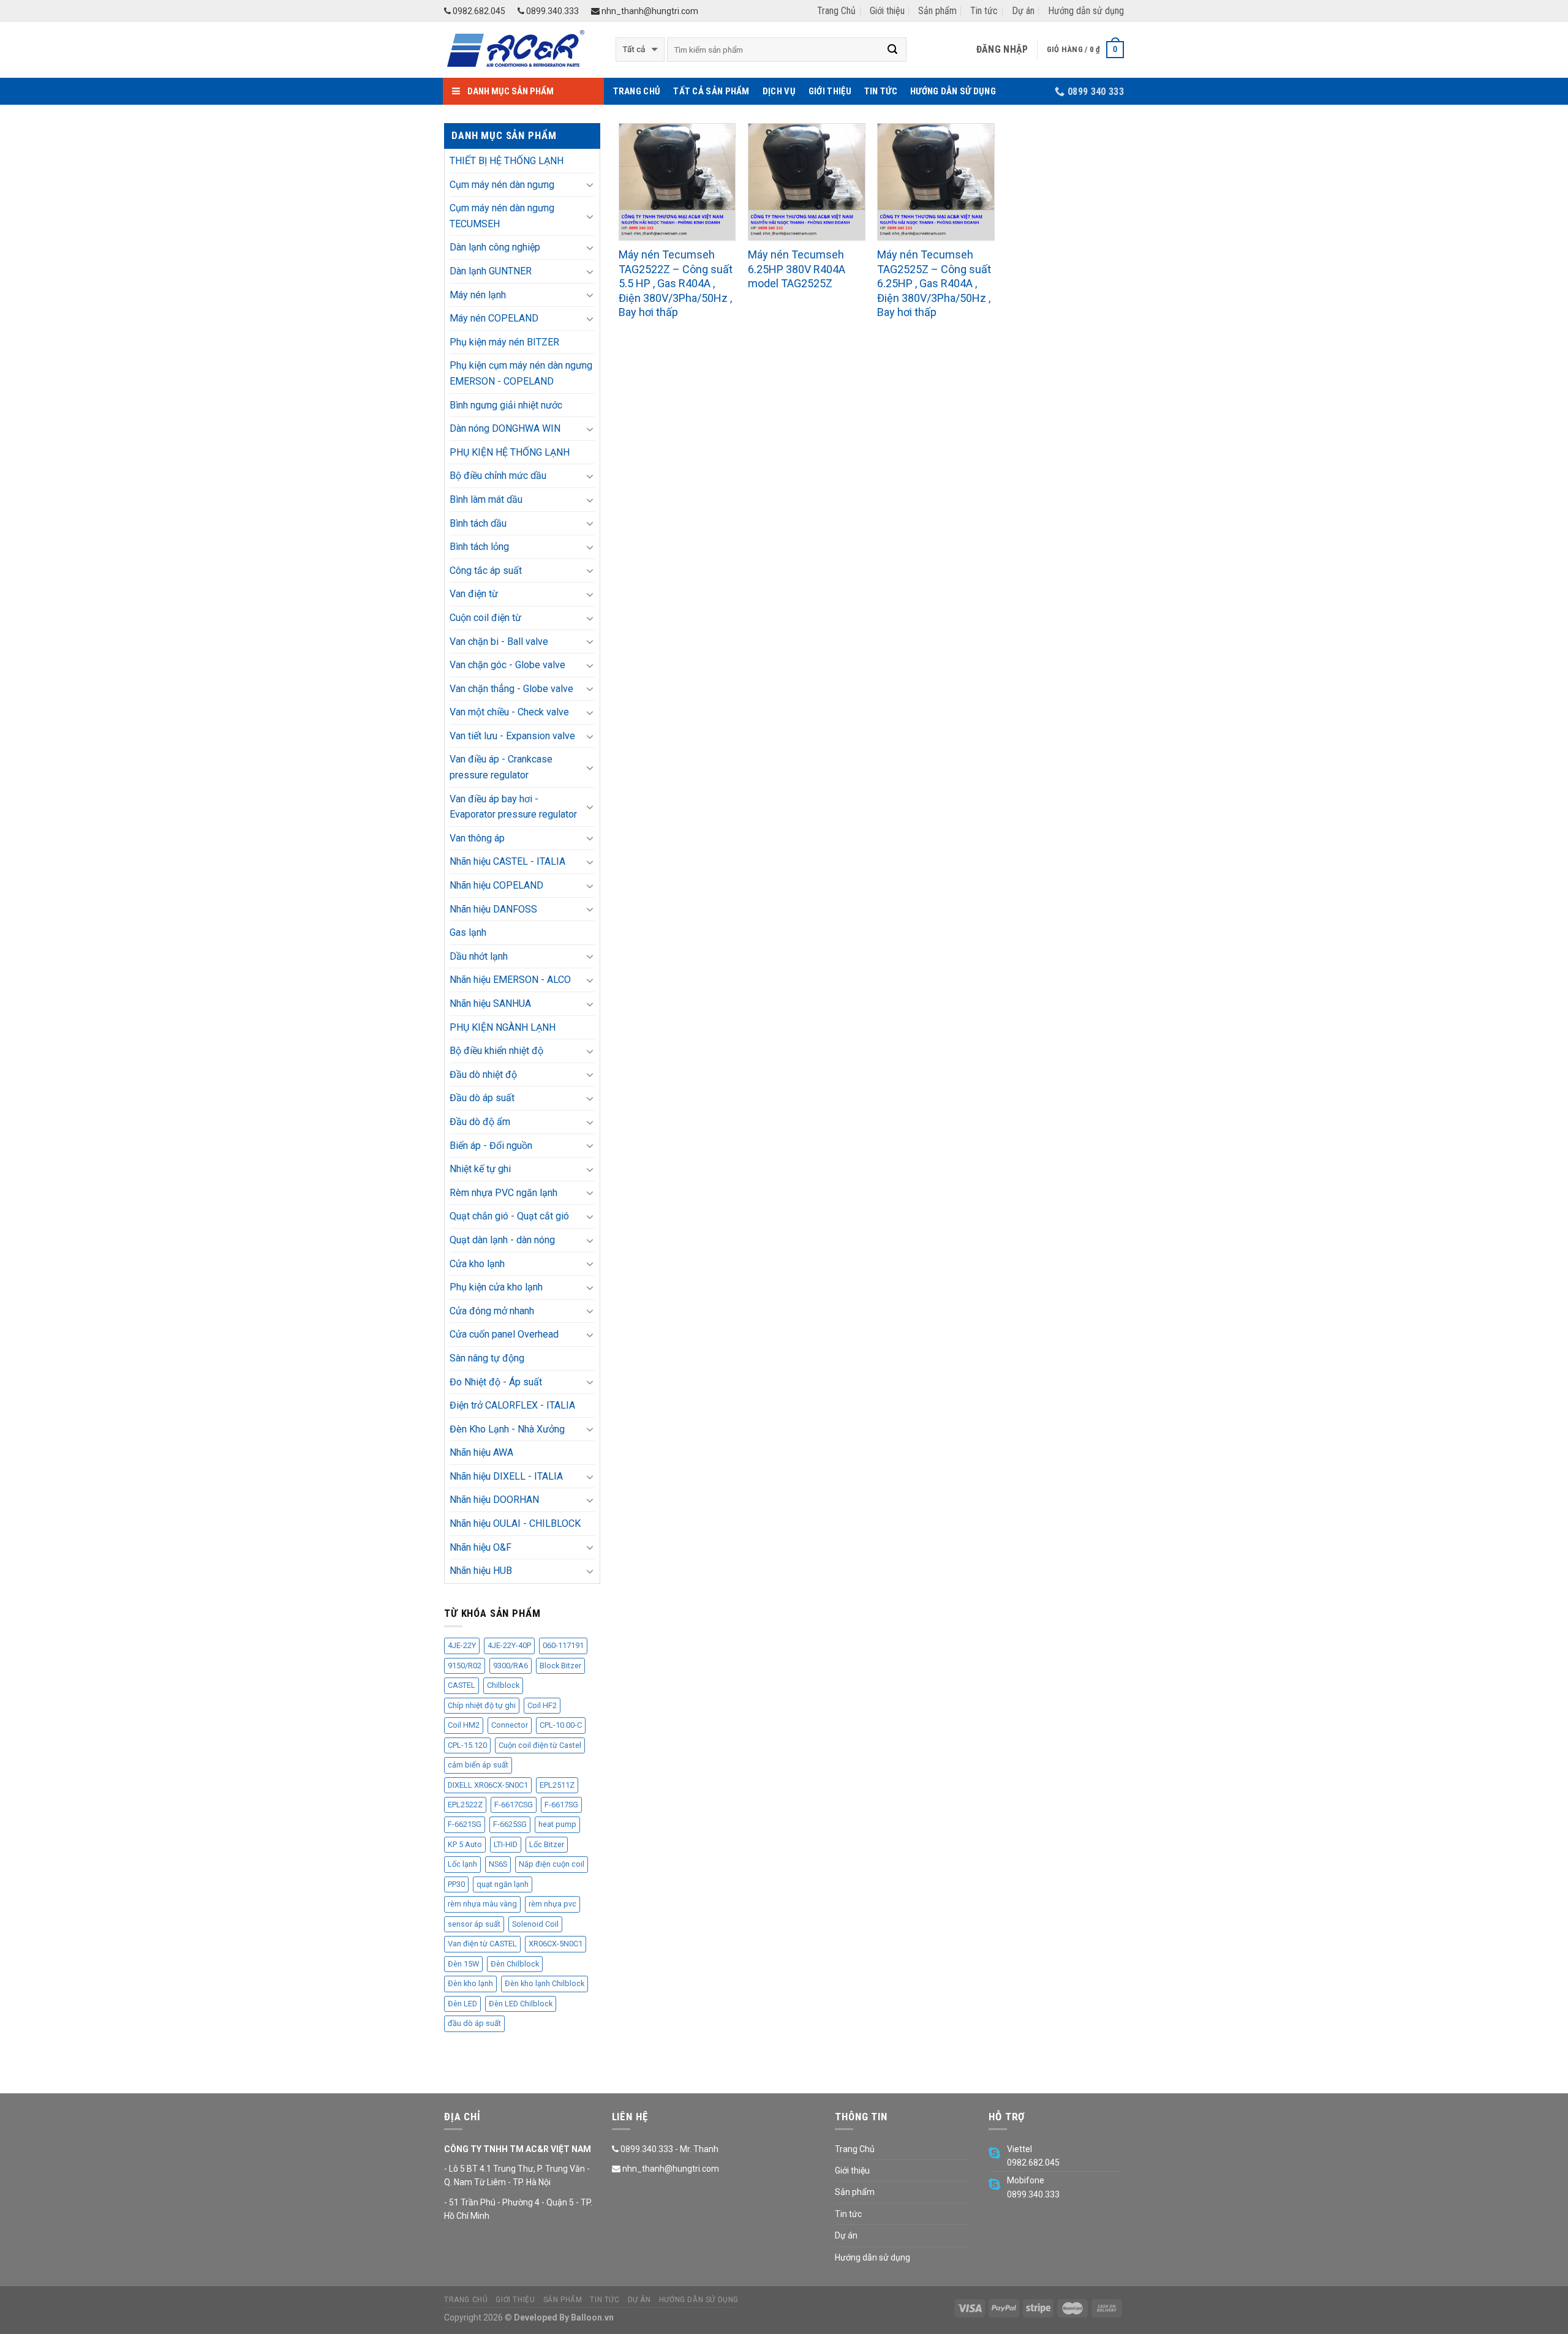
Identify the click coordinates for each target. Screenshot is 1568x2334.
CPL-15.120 (467, 1745)
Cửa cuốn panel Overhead (504, 1334)
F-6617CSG (514, 1805)
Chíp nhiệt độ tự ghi (482, 1705)
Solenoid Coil (535, 1924)
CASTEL (462, 1685)
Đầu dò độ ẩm (480, 1122)
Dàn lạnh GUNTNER (491, 271)
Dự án (1023, 11)
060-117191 (563, 1645)
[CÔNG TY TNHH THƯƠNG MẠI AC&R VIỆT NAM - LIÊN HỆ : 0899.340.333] (521, 50)
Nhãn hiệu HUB (481, 1571)
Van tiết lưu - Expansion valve (512, 736)
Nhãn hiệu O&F (481, 1547)
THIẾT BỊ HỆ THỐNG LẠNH (507, 161)
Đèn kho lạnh (470, 1983)
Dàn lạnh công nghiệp (495, 247)
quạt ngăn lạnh (503, 1884)
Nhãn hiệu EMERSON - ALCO (510, 980)
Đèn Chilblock (515, 1964)
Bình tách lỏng (479, 547)
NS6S (498, 1864)
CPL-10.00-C (561, 1725)
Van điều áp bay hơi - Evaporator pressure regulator (513, 807)
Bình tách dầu (478, 523)
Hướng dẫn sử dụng (1086, 11)
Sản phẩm (937, 11)
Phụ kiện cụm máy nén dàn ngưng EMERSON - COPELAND (521, 373)
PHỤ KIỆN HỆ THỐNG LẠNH (510, 452)
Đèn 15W (463, 1964)
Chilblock (503, 1685)
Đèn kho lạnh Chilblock (545, 1983)
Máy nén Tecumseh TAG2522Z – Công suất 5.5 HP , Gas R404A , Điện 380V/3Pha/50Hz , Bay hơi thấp (676, 283)
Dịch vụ (779, 91)
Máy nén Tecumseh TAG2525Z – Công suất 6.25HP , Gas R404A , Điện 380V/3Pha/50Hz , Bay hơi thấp (934, 283)
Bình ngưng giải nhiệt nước (506, 405)
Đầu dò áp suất (482, 1098)
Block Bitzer (560, 1666)
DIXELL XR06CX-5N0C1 (488, 1785)
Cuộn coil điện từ (485, 618)
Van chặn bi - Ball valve (499, 642)
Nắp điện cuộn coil (552, 1864)
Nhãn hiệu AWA (481, 1452)
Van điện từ (474, 594)
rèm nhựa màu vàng (482, 1904)
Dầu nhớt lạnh (479, 956)
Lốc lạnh (462, 1864)
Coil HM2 (464, 1725)
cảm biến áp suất (478, 1765)
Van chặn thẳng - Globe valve (511, 689)
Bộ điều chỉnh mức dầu (498, 476)
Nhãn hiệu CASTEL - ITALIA (507, 861)
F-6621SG (465, 1824)
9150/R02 (465, 1666)
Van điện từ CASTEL (482, 1944)
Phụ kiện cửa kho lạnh (496, 1287)
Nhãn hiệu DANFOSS (493, 909)
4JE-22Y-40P (509, 1645)
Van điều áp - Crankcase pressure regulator (501, 767)
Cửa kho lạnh (477, 1264)
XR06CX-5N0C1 (556, 1944)
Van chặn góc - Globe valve (507, 665)
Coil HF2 (542, 1705)
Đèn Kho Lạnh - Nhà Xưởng (507, 1429)
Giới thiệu (887, 11)
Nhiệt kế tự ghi (480, 1169)
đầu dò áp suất (474, 2023)
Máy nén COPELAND (494, 318)
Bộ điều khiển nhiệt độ (496, 1051)
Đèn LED (462, 2004)
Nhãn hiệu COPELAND (496, 885)
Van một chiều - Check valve (509, 712)
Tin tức (984, 11)
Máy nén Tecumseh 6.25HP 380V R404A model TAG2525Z (797, 269)
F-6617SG (561, 1805)
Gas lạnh (468, 932)
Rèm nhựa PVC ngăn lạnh (503, 1193)
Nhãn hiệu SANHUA (490, 1003)
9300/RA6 (511, 1666)
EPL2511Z (557, 1785)
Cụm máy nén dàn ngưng (502, 185)
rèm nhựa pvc (552, 1904)
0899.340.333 (552, 11)
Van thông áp (477, 838)
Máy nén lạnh (478, 295)
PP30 (456, 1884)
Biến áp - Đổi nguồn (491, 1146)
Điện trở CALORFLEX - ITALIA (512, 1405)
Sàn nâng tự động (487, 1358)
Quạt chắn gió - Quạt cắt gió (509, 1216)
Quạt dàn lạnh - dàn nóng (502, 1240)
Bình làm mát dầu (486, 499)
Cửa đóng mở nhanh (492, 1311)
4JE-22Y (462, 1645)
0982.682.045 (478, 11)
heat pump (557, 1824)
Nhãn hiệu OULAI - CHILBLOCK (515, 1523)
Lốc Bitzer (547, 1844)
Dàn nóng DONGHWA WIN (505, 428)
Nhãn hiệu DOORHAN (494, 1500)
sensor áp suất (474, 1924)
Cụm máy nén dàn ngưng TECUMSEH (502, 216)
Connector (510, 1725)
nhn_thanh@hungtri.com (649, 11)
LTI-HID (506, 1844)
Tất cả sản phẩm (711, 91)
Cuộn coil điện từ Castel (540, 1745)
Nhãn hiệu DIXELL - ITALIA (506, 1476)
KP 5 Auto (465, 1844)
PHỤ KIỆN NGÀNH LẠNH (503, 1027)
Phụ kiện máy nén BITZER (504, 342)
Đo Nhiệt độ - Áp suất (496, 1382)
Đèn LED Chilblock (521, 2004)
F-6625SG (510, 1824)
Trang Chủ (836, 11)
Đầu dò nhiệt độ (483, 1075)
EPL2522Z (465, 1805)
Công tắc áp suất (486, 570)
